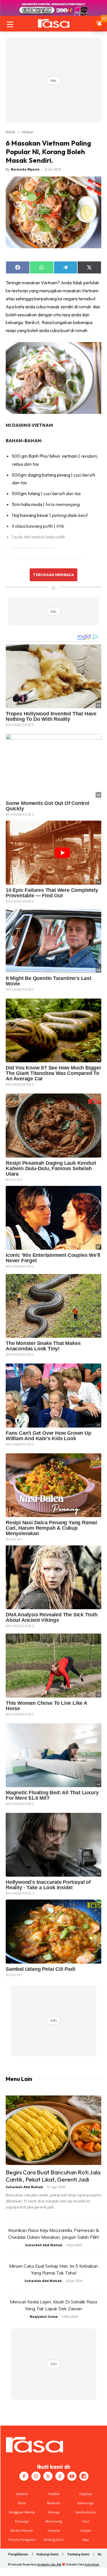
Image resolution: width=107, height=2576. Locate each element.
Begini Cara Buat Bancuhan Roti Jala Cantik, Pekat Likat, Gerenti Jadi (53, 2176)
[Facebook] (24, 2476)
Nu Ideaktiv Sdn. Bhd (49, 2564)
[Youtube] (72, 2476)
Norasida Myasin (25, 169)
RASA (10, 132)
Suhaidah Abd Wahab (24, 2187)
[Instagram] (36, 2476)
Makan (28, 132)
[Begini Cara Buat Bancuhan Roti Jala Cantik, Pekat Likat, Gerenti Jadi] (53, 2130)
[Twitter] (48, 2476)
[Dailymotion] (84, 2476)
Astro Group (92, 2564)
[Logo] (53, 23)
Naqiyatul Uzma (44, 2316)
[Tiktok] (60, 2476)
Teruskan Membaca (53, 575)
